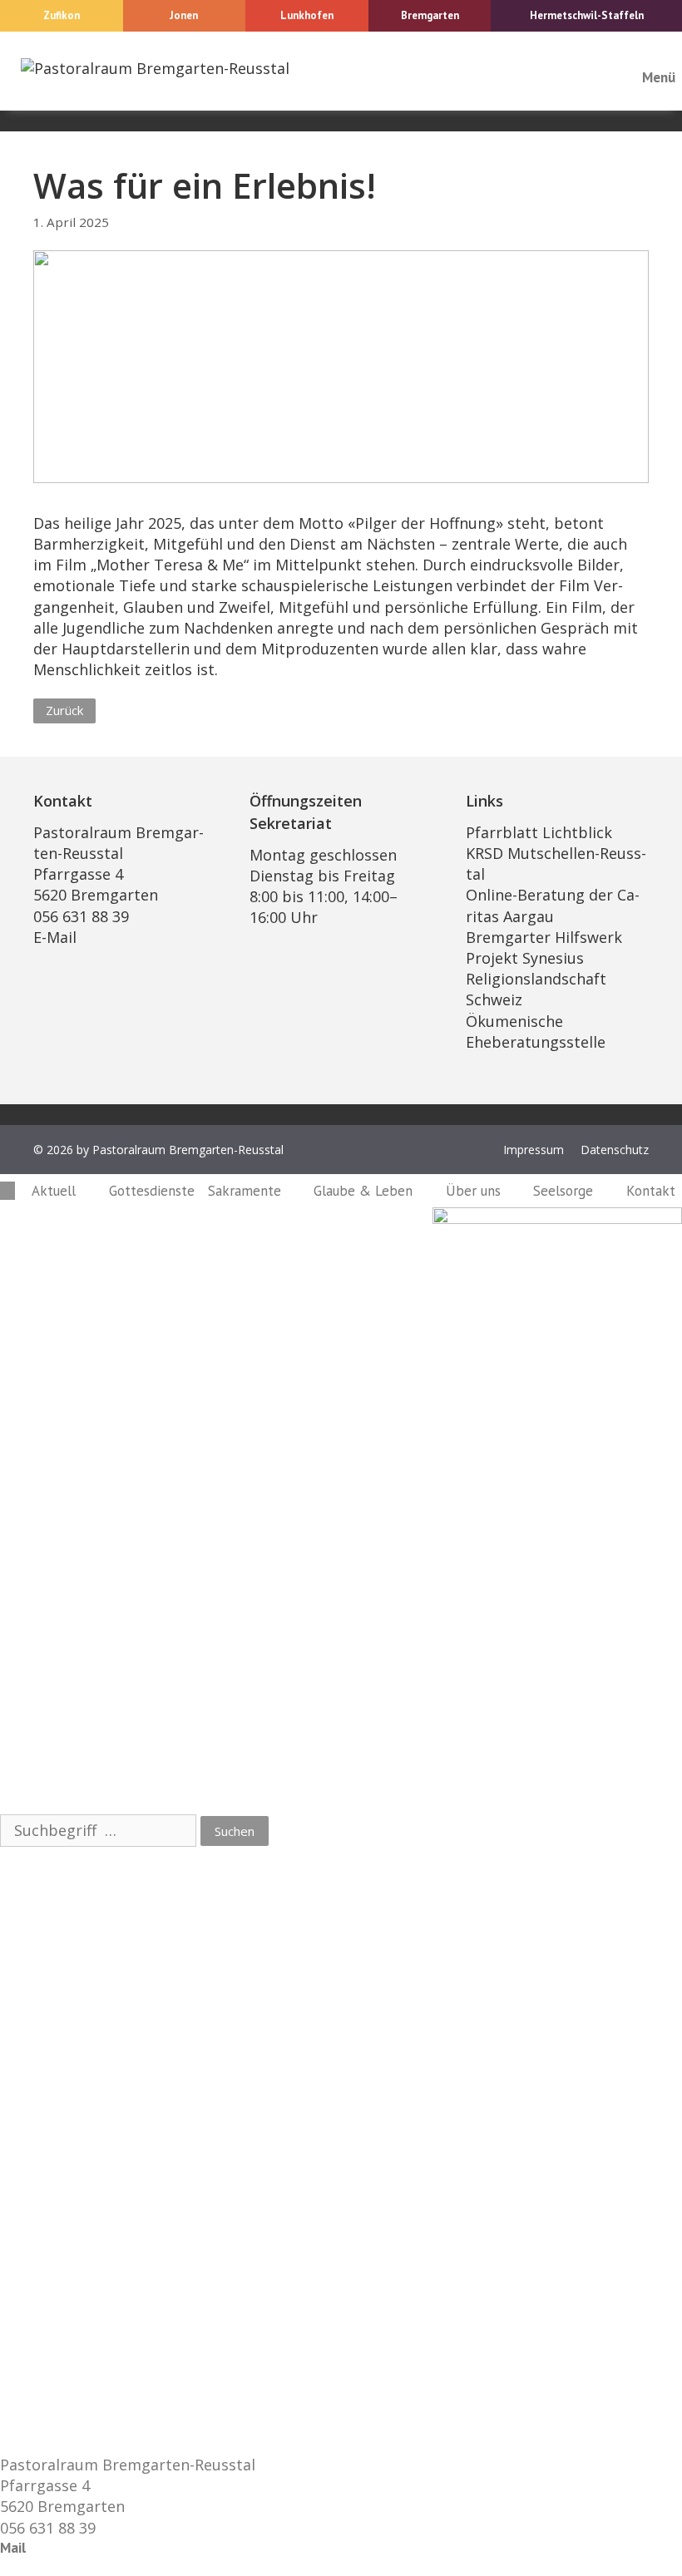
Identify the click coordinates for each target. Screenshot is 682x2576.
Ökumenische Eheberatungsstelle (536, 1031)
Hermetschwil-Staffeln (587, 15)
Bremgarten (430, 15)
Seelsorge (563, 1191)
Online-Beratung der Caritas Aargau (553, 905)
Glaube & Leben (363, 1191)
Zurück (64, 710)
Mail (13, 2548)
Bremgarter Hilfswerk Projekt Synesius (544, 947)
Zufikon (62, 15)
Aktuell (54, 1191)
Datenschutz (615, 1150)
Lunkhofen (307, 15)
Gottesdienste (152, 1191)
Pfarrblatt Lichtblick (539, 832)
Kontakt (651, 1191)
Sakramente (245, 1191)
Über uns (473, 1191)
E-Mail (55, 937)
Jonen (184, 15)
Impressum (534, 1150)
